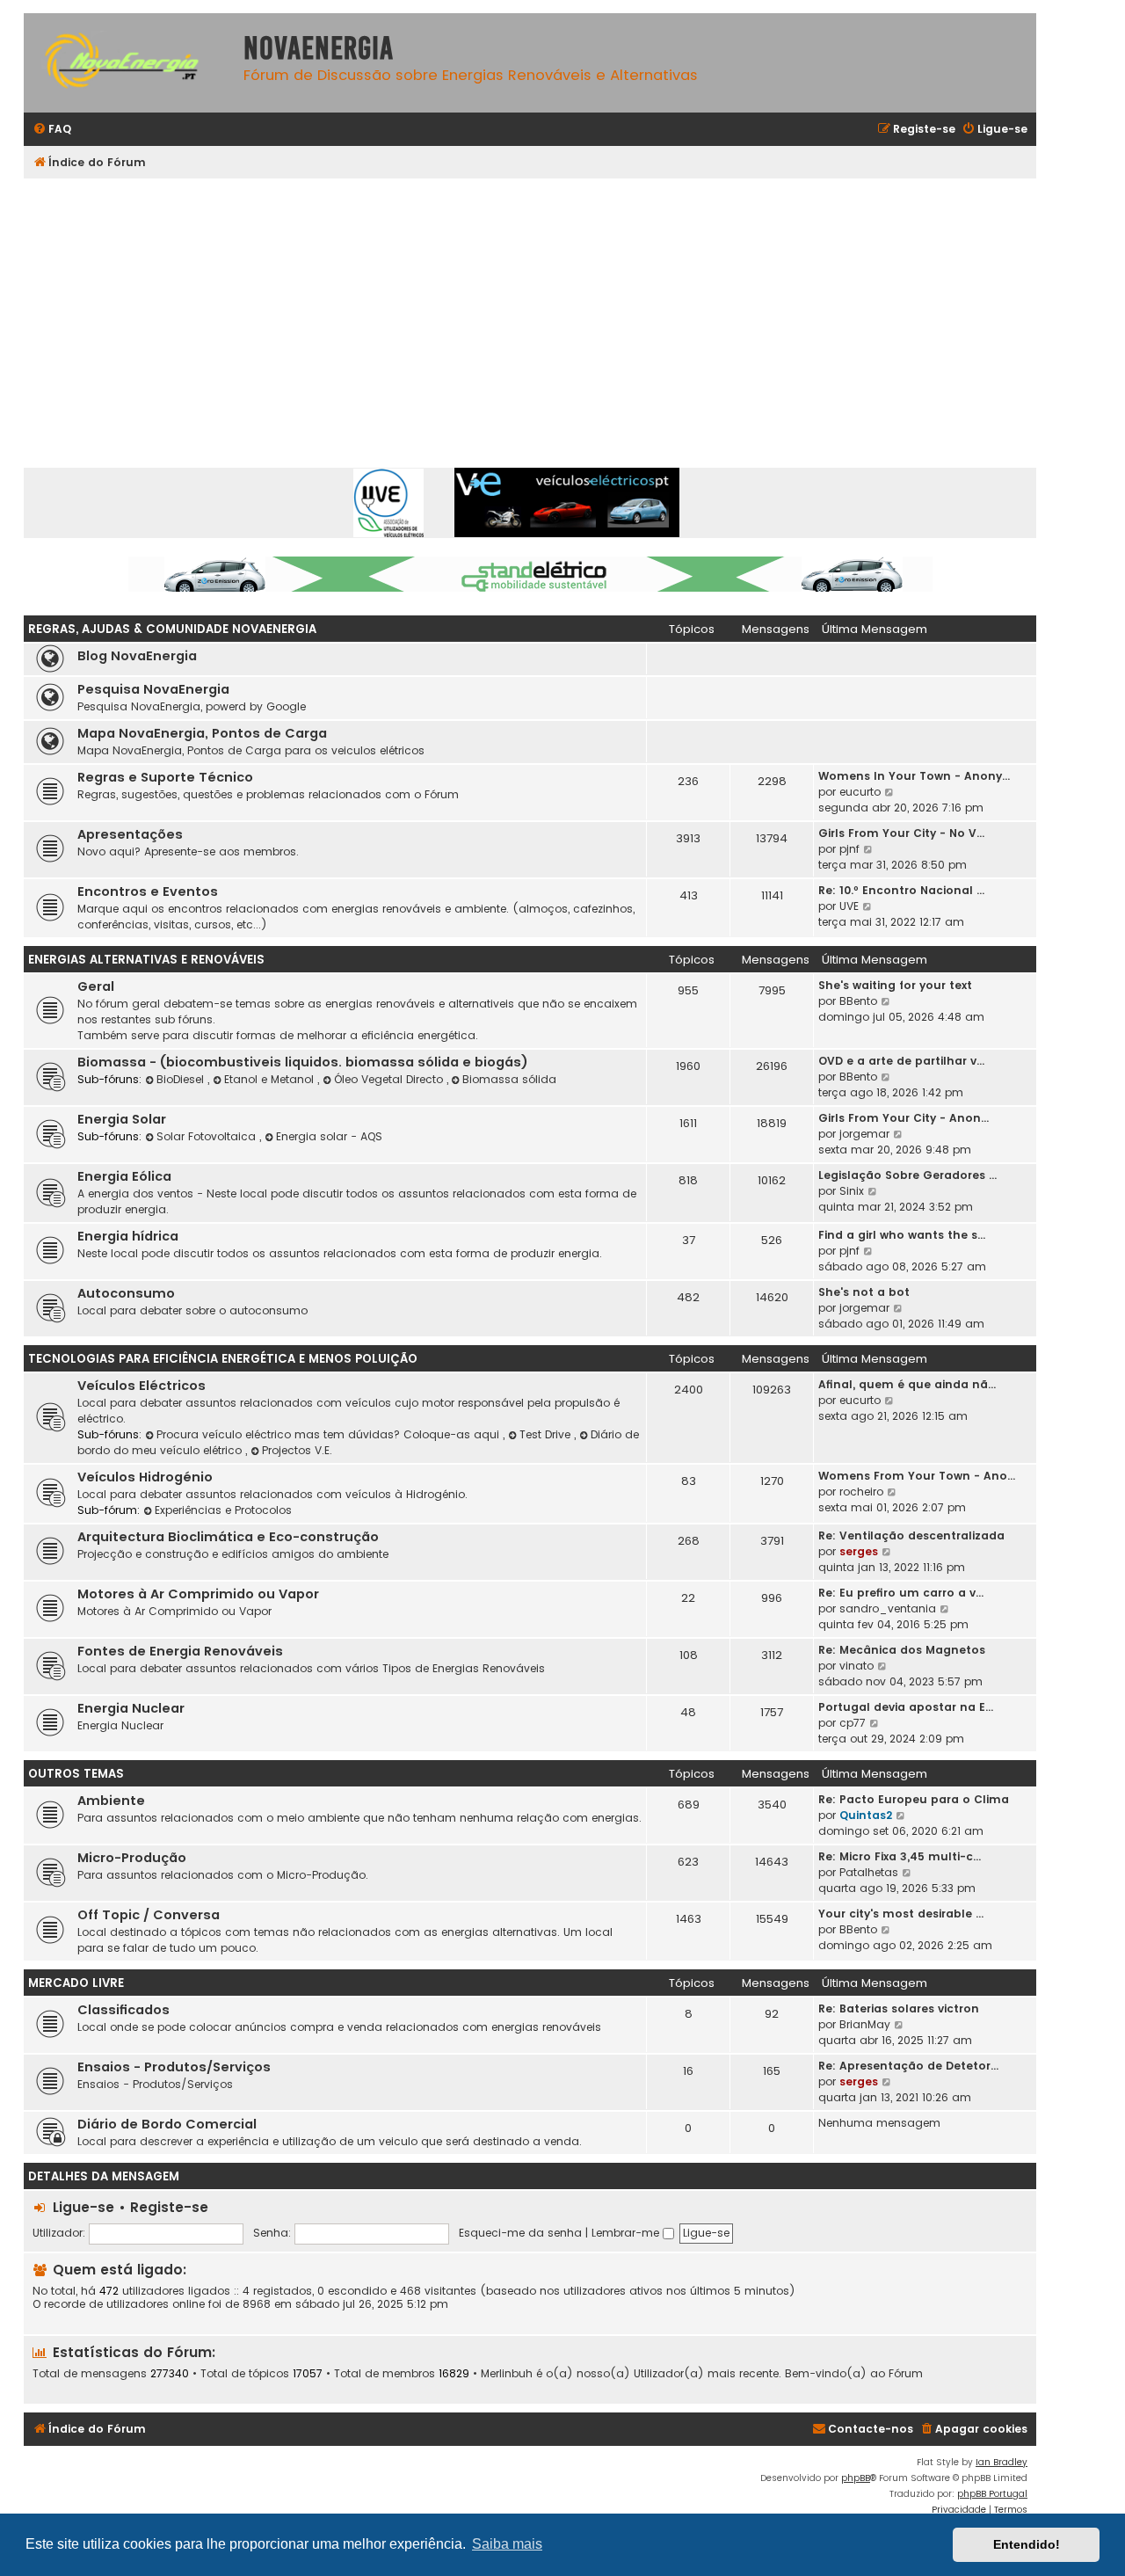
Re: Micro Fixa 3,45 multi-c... (900, 1856)
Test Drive (547, 1434)
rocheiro (861, 1492)
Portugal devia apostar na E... (906, 1707)
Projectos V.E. (297, 1450)
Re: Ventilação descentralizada (911, 1535)
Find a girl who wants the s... (902, 1235)
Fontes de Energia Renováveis (180, 1651)
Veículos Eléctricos (142, 1386)
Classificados (123, 2010)
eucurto (860, 792)
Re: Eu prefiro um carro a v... (901, 1593)
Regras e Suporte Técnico (165, 777)
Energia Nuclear (131, 1708)
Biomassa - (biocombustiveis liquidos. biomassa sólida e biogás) (303, 1062)
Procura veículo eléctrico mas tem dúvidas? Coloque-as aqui (330, 1434)
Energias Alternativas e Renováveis (146, 960)
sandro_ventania (888, 1608)
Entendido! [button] (1027, 2544)
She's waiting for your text (895, 985)
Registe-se (169, 2207)
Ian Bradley (1002, 2462)
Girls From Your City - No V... (901, 833)
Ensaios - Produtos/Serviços (174, 2067)
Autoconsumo (126, 1293)
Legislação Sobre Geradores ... (907, 1175)
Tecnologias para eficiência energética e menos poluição (223, 1359)
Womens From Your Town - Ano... (917, 1476)
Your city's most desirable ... (901, 1914)
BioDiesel (182, 1079)
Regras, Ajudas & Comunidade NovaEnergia (172, 629)
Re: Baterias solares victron (899, 2008)
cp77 (853, 1723)
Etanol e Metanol (271, 1079)
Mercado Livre (76, 1983)
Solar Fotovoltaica (208, 1136)
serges (859, 1551)
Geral (96, 986)
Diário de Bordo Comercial (167, 2124)
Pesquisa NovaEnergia (153, 689)
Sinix (852, 1191)
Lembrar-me (627, 2233)
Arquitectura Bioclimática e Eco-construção (228, 1537)
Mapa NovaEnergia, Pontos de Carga (202, 733)
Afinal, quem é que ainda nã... (907, 1384)
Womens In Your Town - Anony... (914, 776)
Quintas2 (866, 1815)
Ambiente (111, 1801)
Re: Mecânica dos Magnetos (902, 1650)
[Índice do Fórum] (129, 63)
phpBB (856, 2478)
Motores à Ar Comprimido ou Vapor (198, 1594)
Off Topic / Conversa (149, 1915)
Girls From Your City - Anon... (904, 1118)
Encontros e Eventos (148, 891)
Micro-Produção (132, 1858)
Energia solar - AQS (329, 1136)
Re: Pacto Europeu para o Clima (914, 1799)
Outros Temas (76, 1774)
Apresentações (130, 834)
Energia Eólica (124, 1176)
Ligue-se (83, 2207)
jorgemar (864, 1134)
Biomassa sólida (509, 1079)
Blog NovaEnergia (137, 656)
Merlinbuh (507, 2374)
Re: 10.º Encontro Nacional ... (901, 890)
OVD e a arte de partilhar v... (901, 1061)
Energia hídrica (128, 1236)
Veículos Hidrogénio (145, 1477)
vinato (856, 1666)
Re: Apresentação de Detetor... (908, 2066)
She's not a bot (864, 1292)
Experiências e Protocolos (223, 1510)
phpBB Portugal (992, 2494)
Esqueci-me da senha (520, 2233)
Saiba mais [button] (507, 2544)
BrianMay (865, 2024)
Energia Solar (122, 1119)
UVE (849, 906)
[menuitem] (52, 130)
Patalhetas (869, 1872)
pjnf (849, 849)
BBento (858, 1001)
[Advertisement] (551, 310)
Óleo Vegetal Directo (390, 1079)
